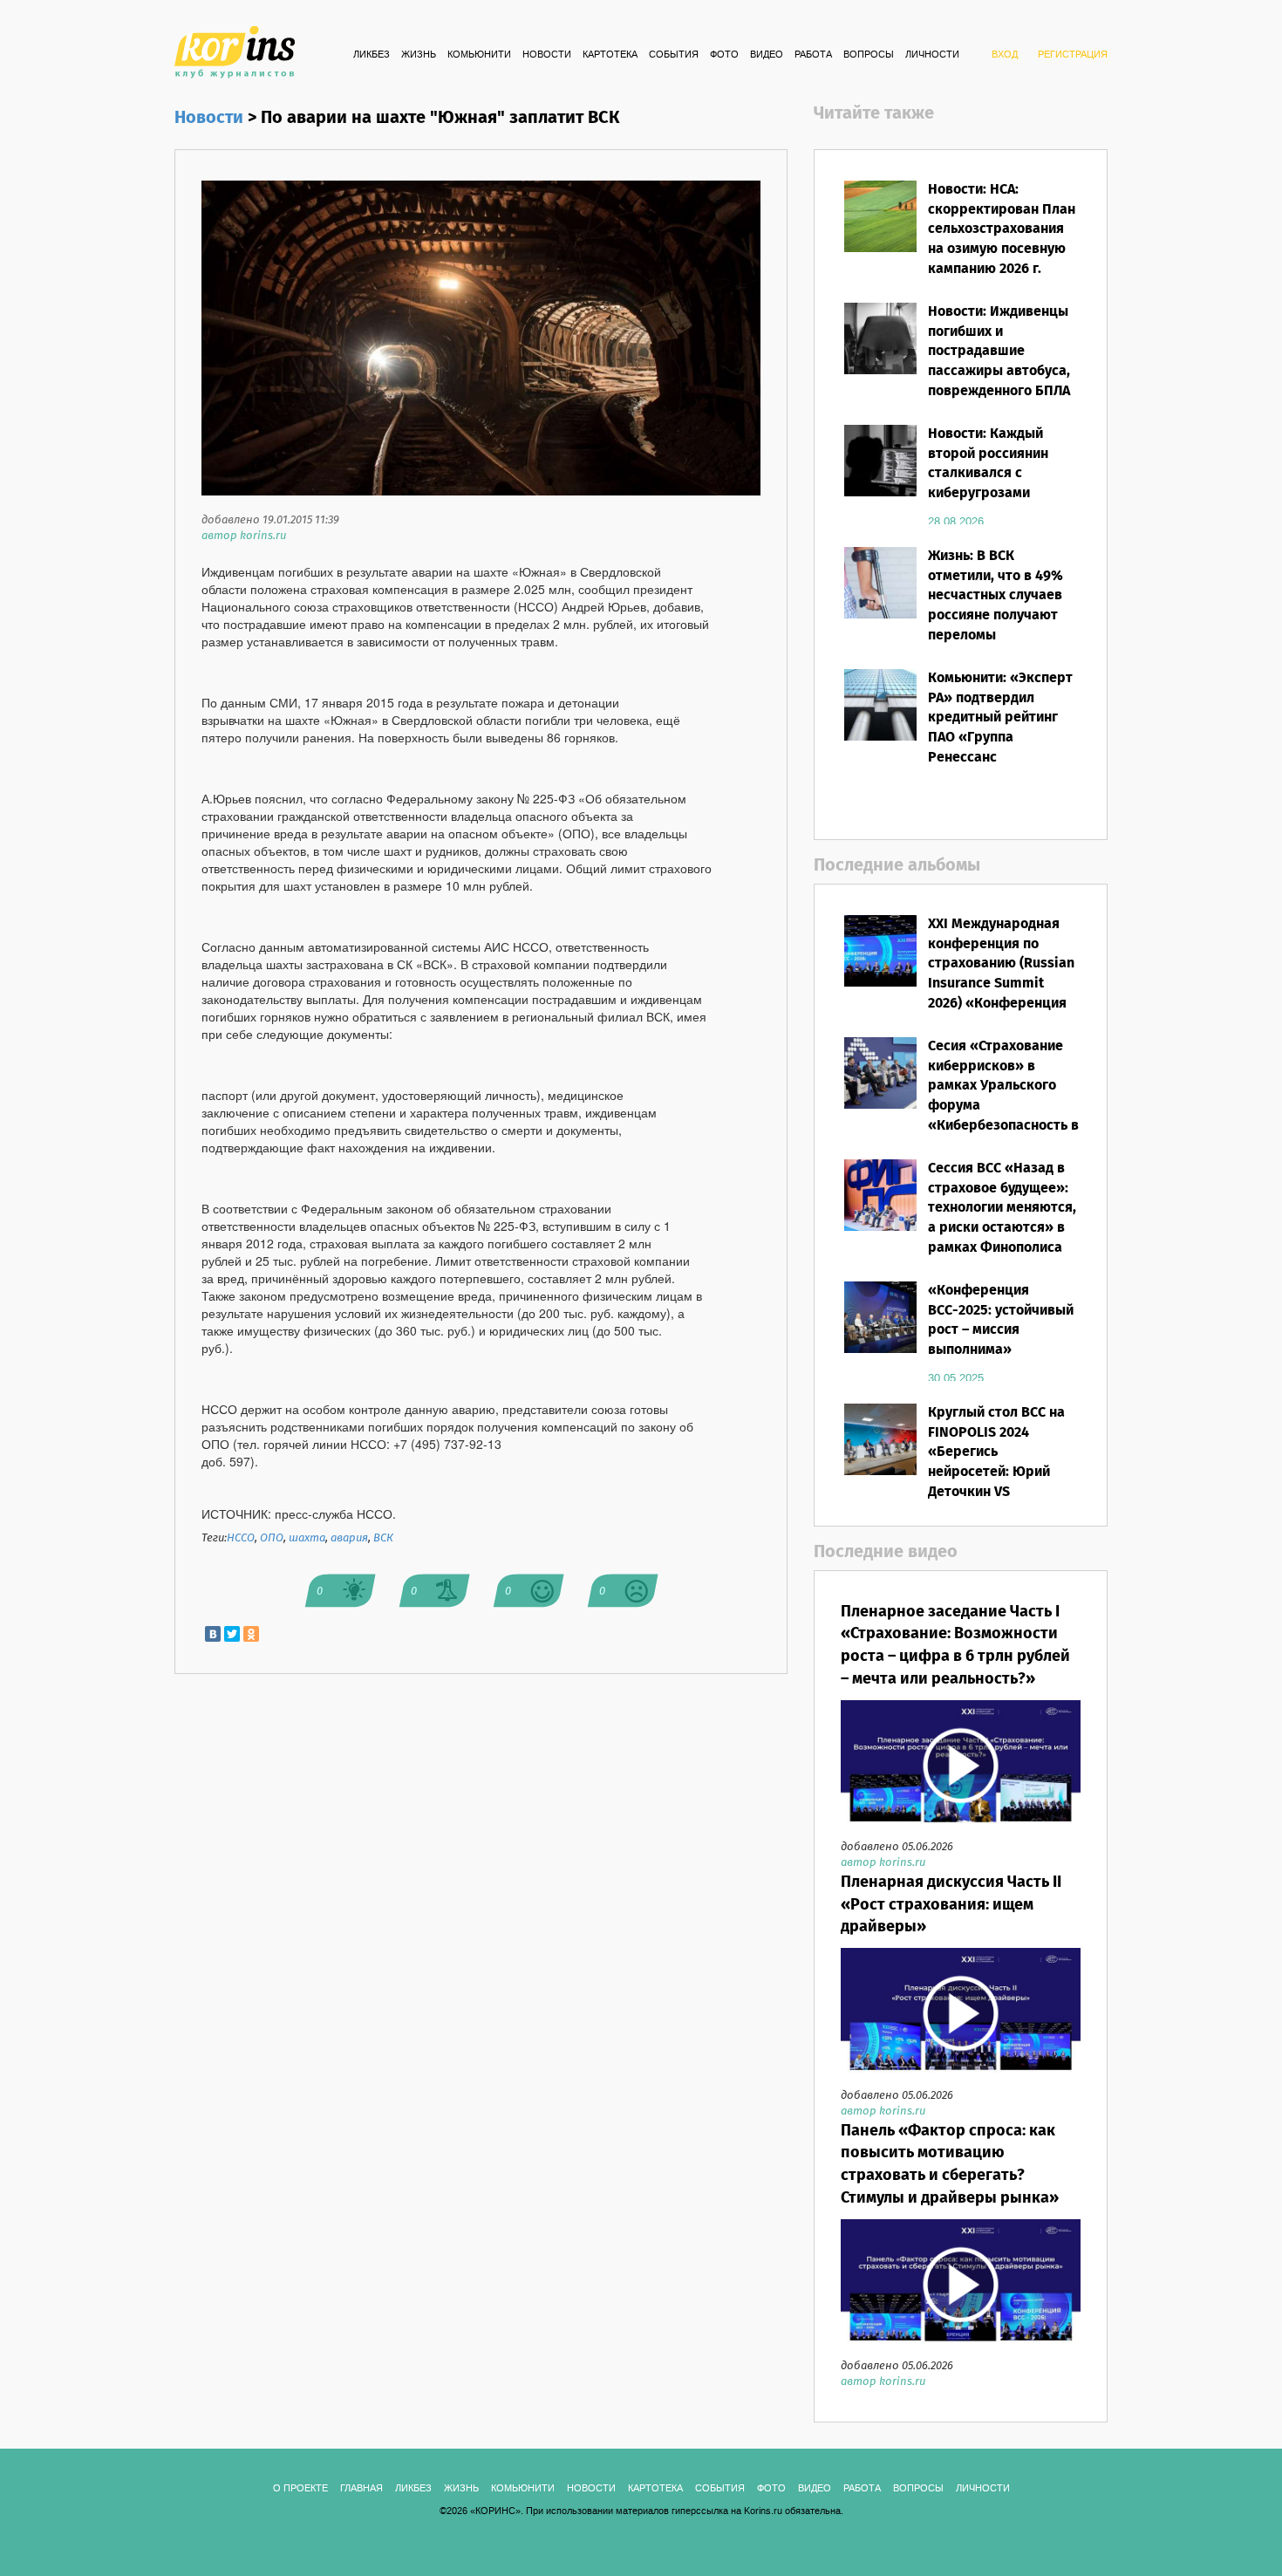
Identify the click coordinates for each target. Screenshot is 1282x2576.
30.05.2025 (956, 1378)
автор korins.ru (244, 536)
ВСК (383, 1538)
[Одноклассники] (251, 1634)
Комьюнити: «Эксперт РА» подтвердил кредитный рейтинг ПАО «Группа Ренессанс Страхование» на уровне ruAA (1000, 738)
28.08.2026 (956, 522)
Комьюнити (479, 55)
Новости (547, 55)
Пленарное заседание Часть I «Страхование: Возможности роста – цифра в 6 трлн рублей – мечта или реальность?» (955, 1646)
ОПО (272, 1538)
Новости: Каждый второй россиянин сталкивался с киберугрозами (988, 464)
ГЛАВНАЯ (361, 2489)
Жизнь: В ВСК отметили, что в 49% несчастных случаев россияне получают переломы (996, 596)
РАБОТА (813, 55)
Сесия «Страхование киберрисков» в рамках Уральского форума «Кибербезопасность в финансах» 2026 (1003, 1096)
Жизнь (419, 55)
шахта (307, 1538)
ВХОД (1005, 55)
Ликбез (372, 55)
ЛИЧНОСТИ (932, 55)
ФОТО (724, 55)
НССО (241, 1538)
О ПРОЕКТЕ (300, 2489)
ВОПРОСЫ (869, 55)
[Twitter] (232, 1634)
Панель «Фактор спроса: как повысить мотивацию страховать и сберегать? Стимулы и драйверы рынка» (950, 2165)
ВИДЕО (767, 55)
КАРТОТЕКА (610, 55)
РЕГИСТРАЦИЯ (1073, 55)
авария (349, 1538)
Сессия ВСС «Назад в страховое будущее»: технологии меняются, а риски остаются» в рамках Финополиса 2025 (1002, 1218)
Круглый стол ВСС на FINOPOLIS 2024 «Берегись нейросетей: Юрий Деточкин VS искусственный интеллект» (996, 1472)
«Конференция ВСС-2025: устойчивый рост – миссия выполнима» (1001, 1321)
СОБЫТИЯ (674, 55)
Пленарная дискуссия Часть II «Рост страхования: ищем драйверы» (951, 1905)
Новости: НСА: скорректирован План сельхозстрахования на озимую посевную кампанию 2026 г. (1002, 229)
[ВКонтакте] (213, 1634)
